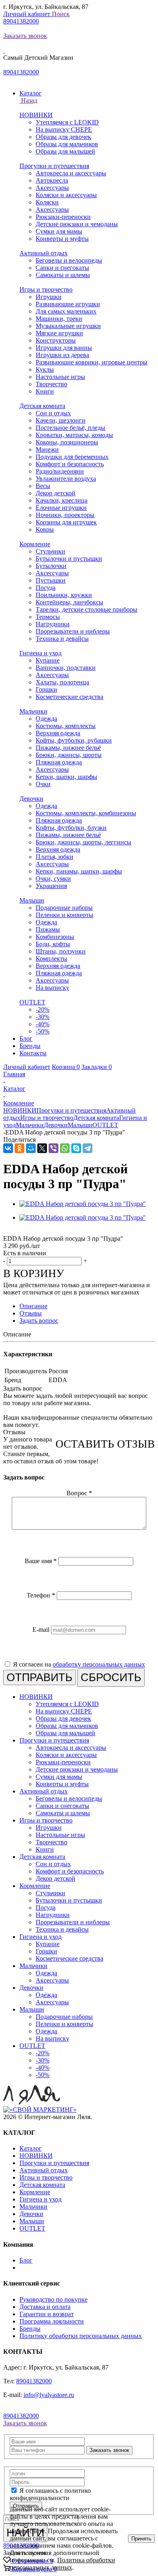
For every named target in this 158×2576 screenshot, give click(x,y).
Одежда (46, 719)
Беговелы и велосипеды (69, 260)
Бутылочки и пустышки (69, 559)
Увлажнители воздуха (66, 479)
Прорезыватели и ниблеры (73, 631)
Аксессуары (52, 188)
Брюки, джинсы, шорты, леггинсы (83, 842)
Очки (43, 784)
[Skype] (76, 1148)
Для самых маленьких (66, 311)
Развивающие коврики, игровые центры (92, 362)
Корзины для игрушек (66, 522)
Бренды (30, 2329)
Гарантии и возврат (47, 2314)
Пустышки (51, 580)
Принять (141, 2539)
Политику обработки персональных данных (81, 2336)
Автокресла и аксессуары (71, 173)
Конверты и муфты (62, 239)
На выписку (52, 988)
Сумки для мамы (59, 231)
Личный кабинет (28, 14)
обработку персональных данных (99, 1664)
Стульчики (50, 551)
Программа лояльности (52, 2321)
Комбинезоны (55, 937)
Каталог (31, 2148)
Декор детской (56, 493)
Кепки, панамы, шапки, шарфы (79, 871)
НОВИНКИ (36, 115)
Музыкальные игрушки (68, 326)
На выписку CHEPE (64, 129)
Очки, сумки (53, 879)
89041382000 (21, 21)
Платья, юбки (54, 857)
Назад (28, 100)
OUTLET (32, 1002)
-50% (43, 1031)
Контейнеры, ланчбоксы (69, 602)
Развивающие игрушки (68, 304)
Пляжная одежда (59, 762)
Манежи (47, 449)
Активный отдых (44, 253)
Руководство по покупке (53, 2299)
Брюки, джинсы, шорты (69, 755)
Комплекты (51, 959)
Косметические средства (69, 697)
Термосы (48, 617)
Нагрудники (53, 624)
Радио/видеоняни (60, 471)
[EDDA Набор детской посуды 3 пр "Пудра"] (83, 1204)
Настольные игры (60, 377)
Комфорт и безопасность (70, 464)
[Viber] (53, 1148)
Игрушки (49, 297)
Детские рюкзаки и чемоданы (77, 224)
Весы (43, 486)
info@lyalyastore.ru (49, 2395)
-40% (43, 1024)
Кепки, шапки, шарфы (66, 777)
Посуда (46, 588)
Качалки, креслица (62, 500)
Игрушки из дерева (62, 355)
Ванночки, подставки (66, 668)
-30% (43, 1017)
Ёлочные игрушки (61, 508)
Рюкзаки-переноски (63, 217)
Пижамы (48, 929)
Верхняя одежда (58, 733)
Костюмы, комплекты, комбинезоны (86, 813)
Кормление (35, 544)
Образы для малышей (65, 151)
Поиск (61, 14)
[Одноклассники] (19, 1148)
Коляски (47, 202)
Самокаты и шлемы (63, 275)
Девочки (31, 799)
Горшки (46, 689)
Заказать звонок (25, 36)
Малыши (32, 900)
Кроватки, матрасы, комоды (74, 435)
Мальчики (33, 711)
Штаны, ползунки (61, 951)
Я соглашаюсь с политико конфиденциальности (50, 2494)
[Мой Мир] (31, 1148)
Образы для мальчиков (67, 144)
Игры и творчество (46, 289)
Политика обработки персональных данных (62, 2564)
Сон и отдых (53, 413)
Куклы (45, 369)
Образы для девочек (63, 137)
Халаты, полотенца (62, 682)
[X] (42, 1148)
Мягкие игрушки (59, 333)
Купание (48, 660)
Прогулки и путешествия (54, 166)
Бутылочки (51, 566)
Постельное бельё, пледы (70, 428)
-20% (43, 1009)
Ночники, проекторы (65, 515)
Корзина (66, 1067)
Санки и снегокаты (62, 268)
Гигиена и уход (41, 653)
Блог (26, 2260)
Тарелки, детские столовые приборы (86, 609)
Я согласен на (79, 1664)
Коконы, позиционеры (67, 442)
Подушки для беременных (72, 457)
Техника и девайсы (62, 639)
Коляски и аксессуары (66, 195)
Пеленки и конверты (64, 915)
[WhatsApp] (65, 1148)
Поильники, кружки (64, 595)
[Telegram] (88, 1148)
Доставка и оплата (45, 2307)
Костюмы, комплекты (66, 726)
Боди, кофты (53, 944)
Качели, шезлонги (61, 420)
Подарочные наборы (64, 908)
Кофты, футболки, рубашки (74, 740)
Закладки (97, 1067)
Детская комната (42, 406)
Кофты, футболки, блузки (71, 828)
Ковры (45, 529)
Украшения (51, 886)
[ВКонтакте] (8, 1148)
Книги (45, 391)
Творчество (51, 384)
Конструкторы (56, 340)
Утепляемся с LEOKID (67, 122)
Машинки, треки (59, 319)
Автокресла (52, 180)
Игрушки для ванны (64, 348)
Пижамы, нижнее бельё (68, 748)
